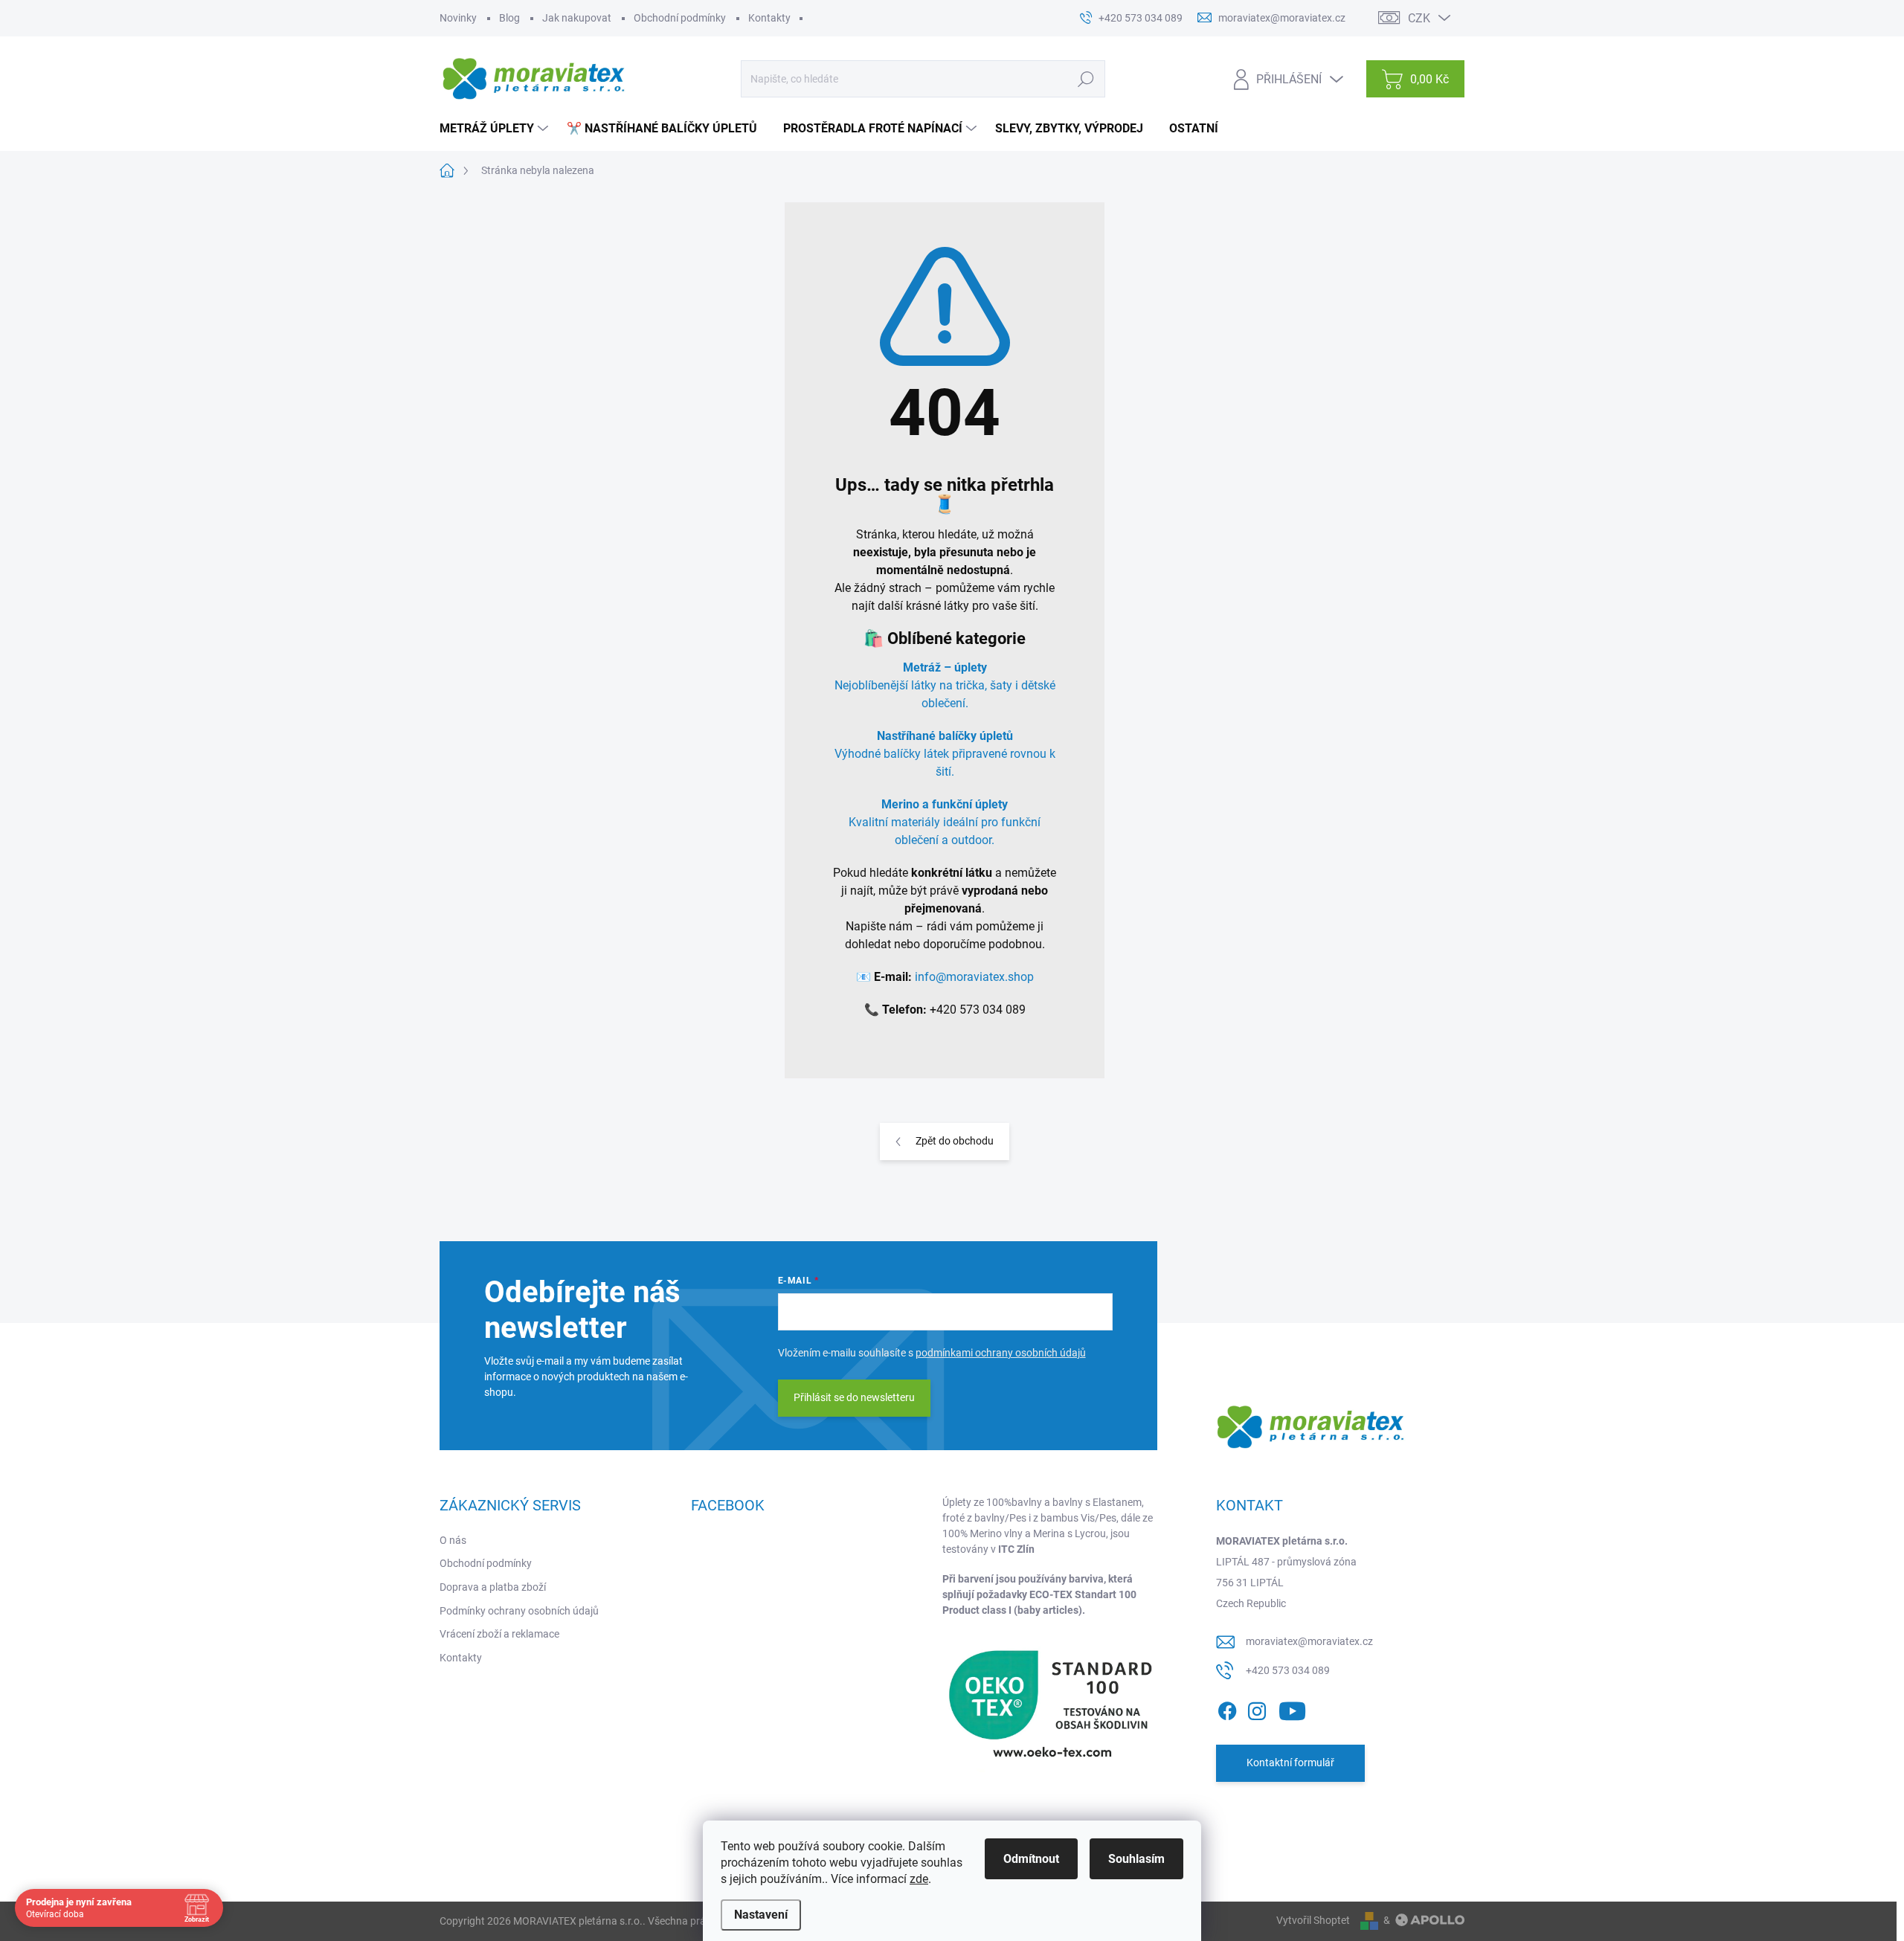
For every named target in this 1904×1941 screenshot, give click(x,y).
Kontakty (769, 18)
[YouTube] (1292, 1708)
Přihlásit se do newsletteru (854, 1397)
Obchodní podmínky (680, 18)
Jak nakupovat (577, 18)
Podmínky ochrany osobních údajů (519, 1611)
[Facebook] (1227, 1708)
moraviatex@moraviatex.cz (1309, 1641)
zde (919, 1879)
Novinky (458, 18)
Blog (509, 18)
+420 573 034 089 (1288, 1670)
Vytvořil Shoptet (1313, 1920)
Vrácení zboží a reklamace (499, 1634)
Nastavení (761, 1915)
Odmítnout (1031, 1859)
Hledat (1086, 79)
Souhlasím (1136, 1859)
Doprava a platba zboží (493, 1587)
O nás (453, 1540)
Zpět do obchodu (955, 1141)
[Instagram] (1257, 1708)
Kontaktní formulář (1290, 1763)
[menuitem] (496, 129)
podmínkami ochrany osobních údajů (1001, 1353)
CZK (1419, 18)
